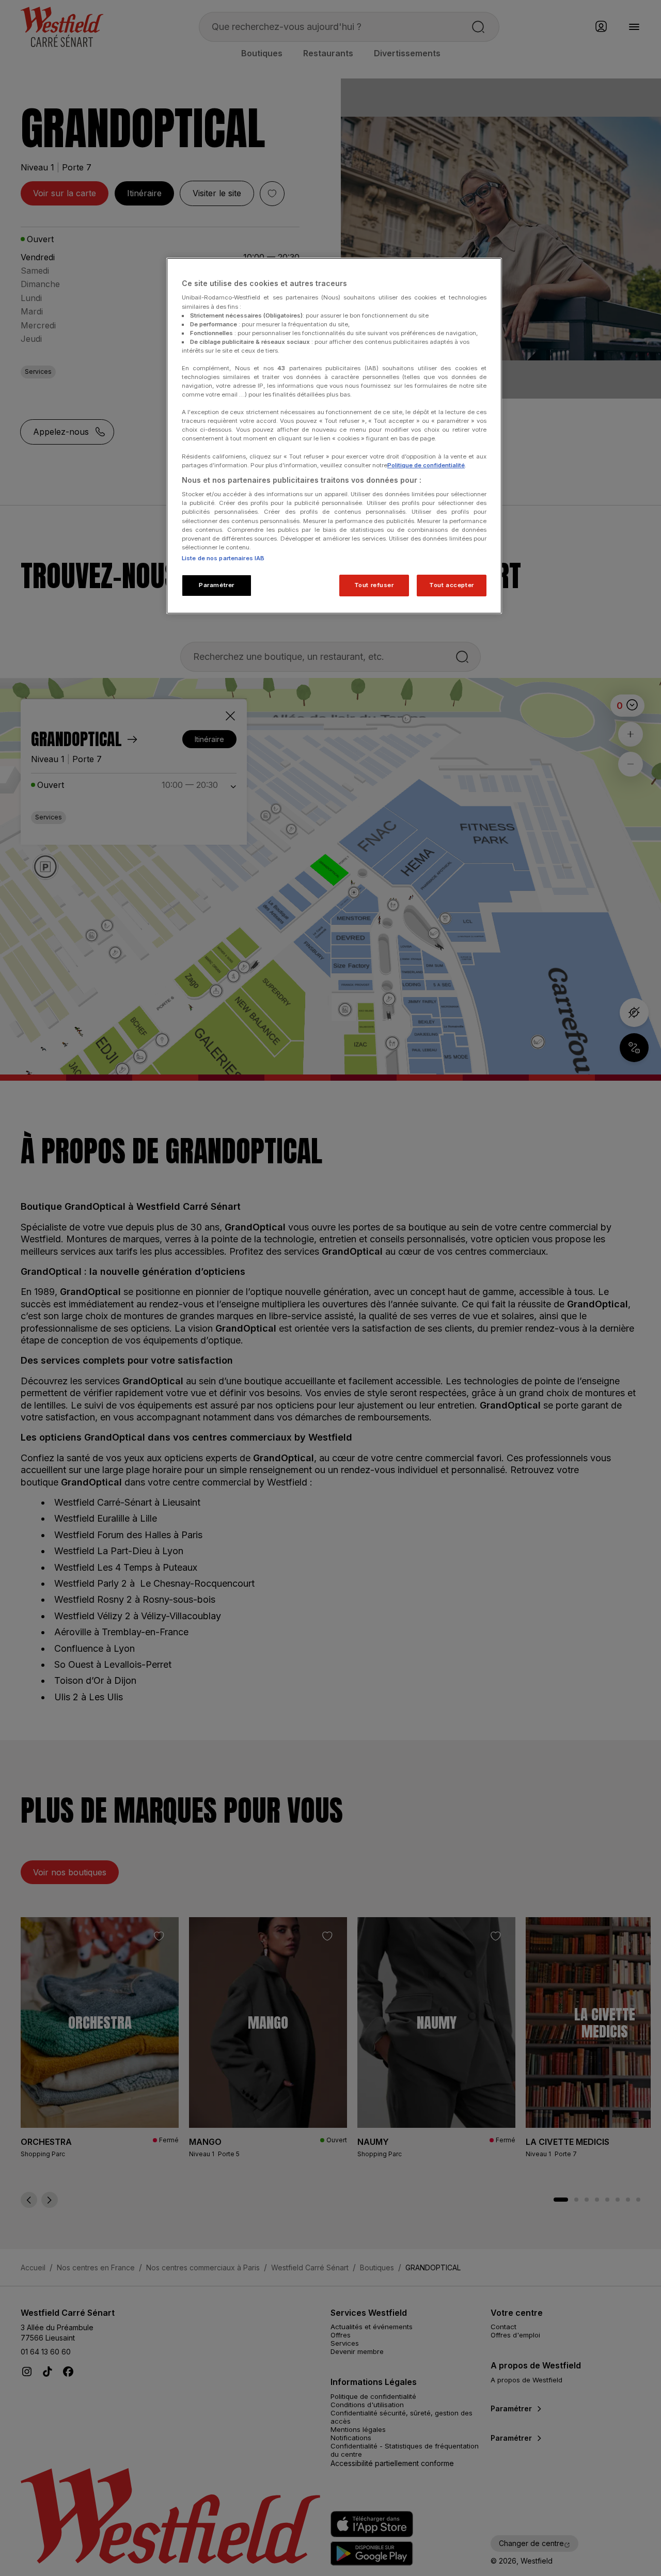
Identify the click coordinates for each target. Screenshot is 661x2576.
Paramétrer (217, 585)
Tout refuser (374, 585)
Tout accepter (451, 585)
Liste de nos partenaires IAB (223, 558)
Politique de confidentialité (426, 465)
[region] (334, 436)
